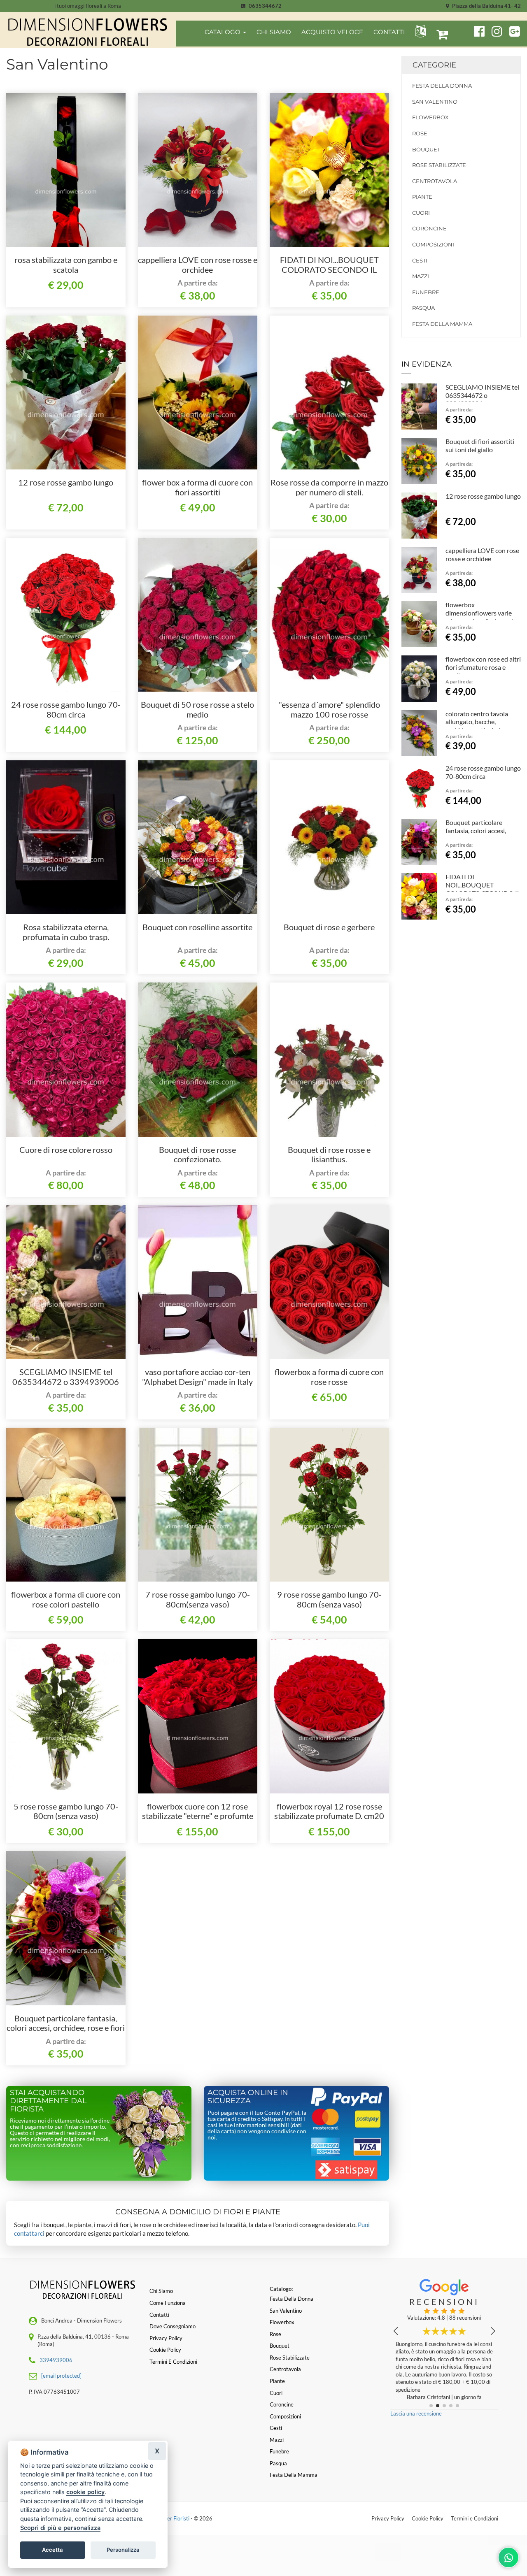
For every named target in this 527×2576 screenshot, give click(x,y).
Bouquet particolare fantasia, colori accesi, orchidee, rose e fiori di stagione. (66, 2028)
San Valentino (435, 102)
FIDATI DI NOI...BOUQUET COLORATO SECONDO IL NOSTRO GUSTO (329, 269)
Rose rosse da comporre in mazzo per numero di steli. (329, 487)
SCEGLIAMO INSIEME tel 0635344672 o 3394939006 (66, 1377)
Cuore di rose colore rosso (66, 1150)
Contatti (159, 2315)
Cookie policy (165, 2350)
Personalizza (123, 2550)
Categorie (434, 65)
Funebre (426, 292)
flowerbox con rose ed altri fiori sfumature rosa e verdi (483, 667)
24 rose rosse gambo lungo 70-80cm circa (66, 709)
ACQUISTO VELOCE (332, 32)
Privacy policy (166, 2338)
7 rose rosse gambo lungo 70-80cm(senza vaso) (198, 1599)
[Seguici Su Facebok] (476, 30)
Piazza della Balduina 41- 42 (486, 6)
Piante (422, 197)
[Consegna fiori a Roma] (88, 32)
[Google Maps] (515, 30)
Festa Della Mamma (442, 324)
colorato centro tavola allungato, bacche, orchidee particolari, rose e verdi (483, 726)
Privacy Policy (388, 2518)
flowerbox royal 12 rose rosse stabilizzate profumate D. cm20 (329, 1811)
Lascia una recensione (416, 2413)
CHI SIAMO (274, 32)
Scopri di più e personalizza (60, 2528)
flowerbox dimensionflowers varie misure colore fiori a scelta (482, 613)
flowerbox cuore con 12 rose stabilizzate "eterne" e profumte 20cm (198, 1816)
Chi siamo (161, 2291)
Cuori (421, 213)
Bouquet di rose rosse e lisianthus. (329, 1154)
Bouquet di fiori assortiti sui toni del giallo (480, 445)
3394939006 (56, 2360)
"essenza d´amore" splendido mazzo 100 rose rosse (329, 709)
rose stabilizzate (439, 165)
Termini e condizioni (173, 2362)
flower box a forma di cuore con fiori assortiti (197, 487)
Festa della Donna (442, 86)
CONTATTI (389, 32)
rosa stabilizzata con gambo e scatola (66, 265)
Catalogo (223, 32)
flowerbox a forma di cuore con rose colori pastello (66, 1599)
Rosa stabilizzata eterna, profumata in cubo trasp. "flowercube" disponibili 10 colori (66, 937)
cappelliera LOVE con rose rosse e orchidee (198, 265)
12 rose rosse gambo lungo (66, 482)
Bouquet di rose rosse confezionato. (197, 1154)
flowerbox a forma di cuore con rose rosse (329, 1377)
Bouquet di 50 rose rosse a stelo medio (197, 709)
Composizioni (433, 244)
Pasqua (423, 308)
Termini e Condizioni (475, 2518)
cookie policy (85, 2492)
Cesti (420, 260)
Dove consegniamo (173, 2326)
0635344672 (265, 6)
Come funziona (168, 2303)
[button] (419, 31)
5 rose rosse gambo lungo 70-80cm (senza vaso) (66, 1811)
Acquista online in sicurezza (248, 2097)
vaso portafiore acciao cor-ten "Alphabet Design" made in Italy (197, 1377)
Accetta (52, 2550)
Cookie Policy (428, 2518)
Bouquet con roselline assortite (197, 927)
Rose (420, 133)
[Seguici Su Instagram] (493, 30)
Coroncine (429, 228)
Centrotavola (435, 181)
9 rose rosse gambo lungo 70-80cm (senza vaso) (329, 1599)
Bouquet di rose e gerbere (329, 927)
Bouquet (426, 149)
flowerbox (430, 117)
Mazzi (421, 276)
